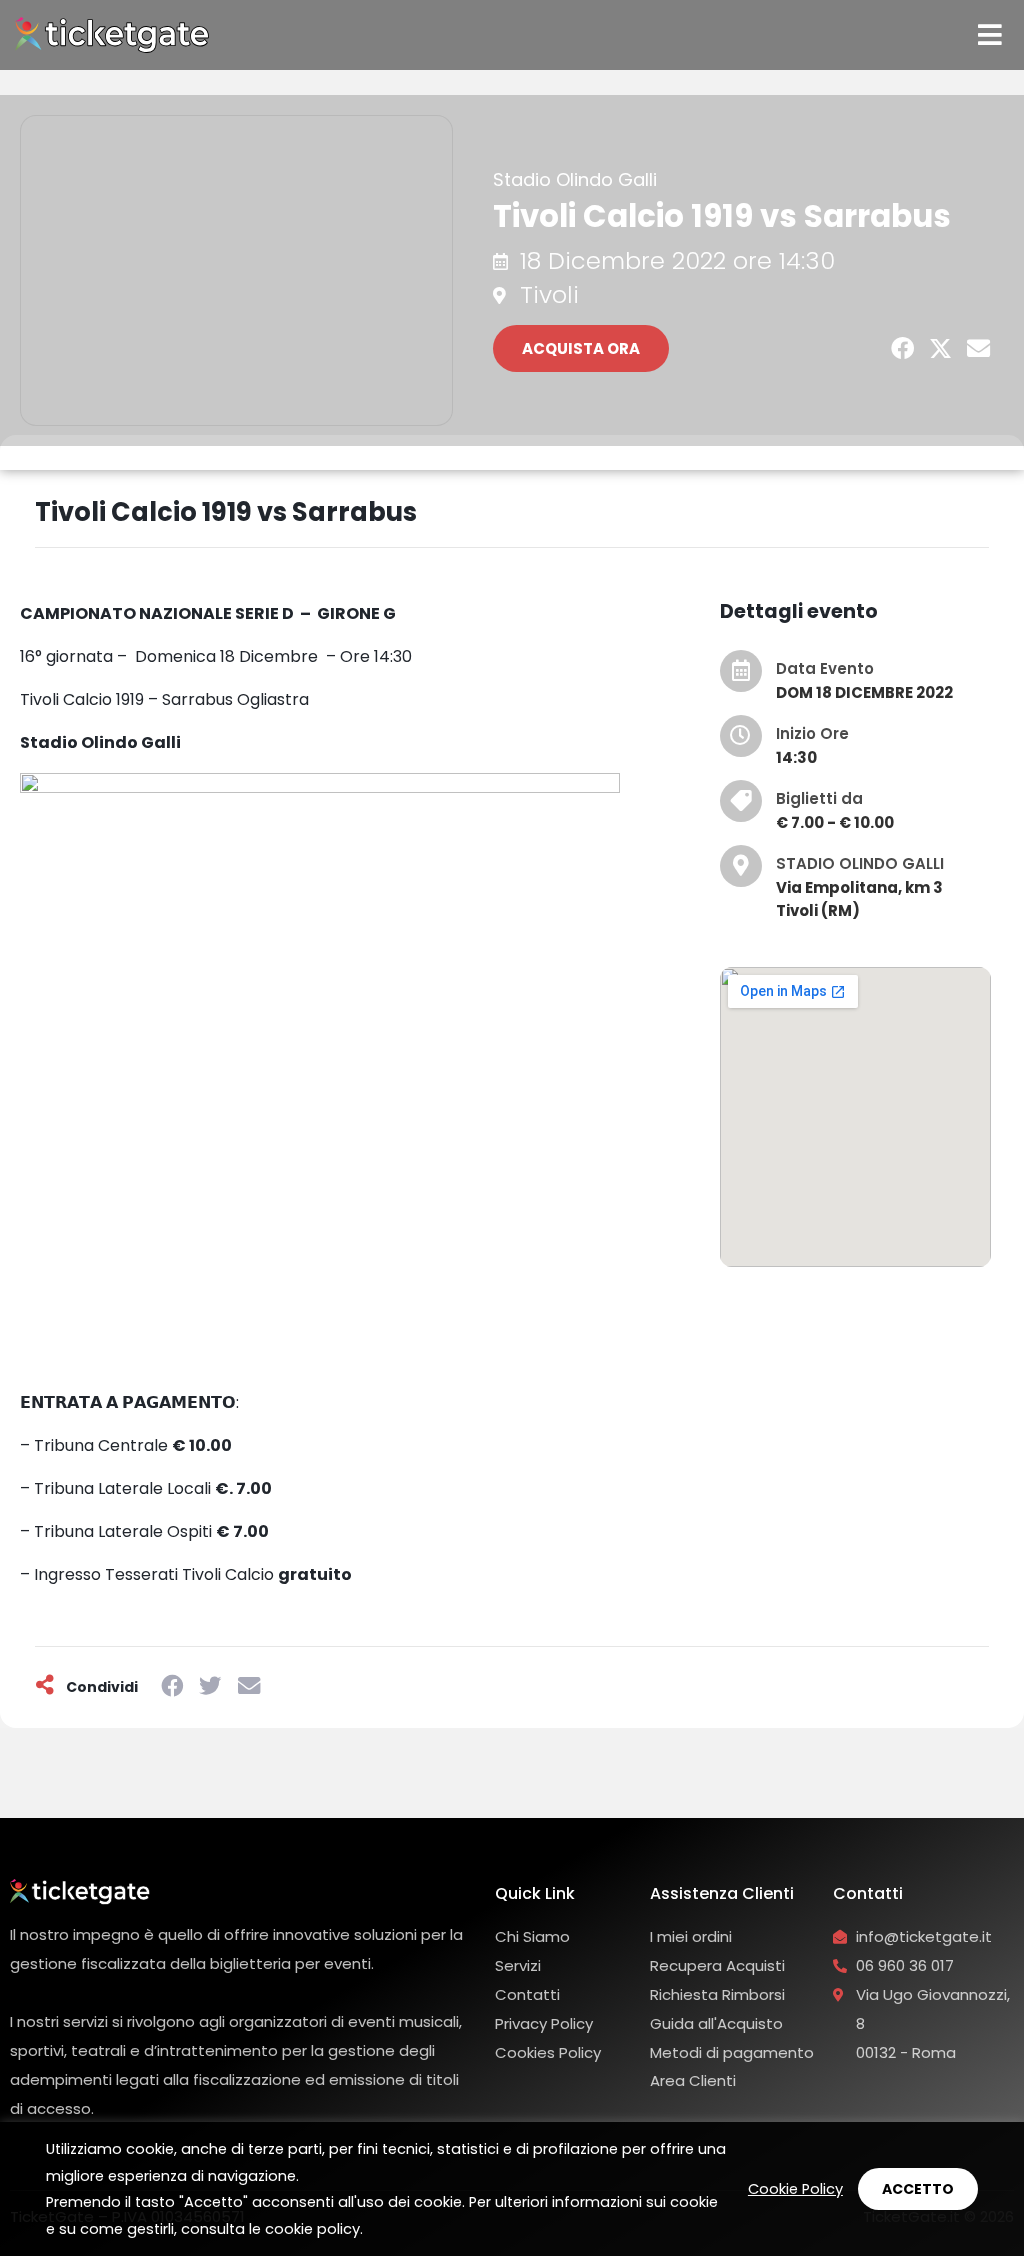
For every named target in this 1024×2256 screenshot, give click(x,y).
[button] (903, 349)
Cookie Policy (795, 2189)
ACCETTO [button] (918, 2189)
